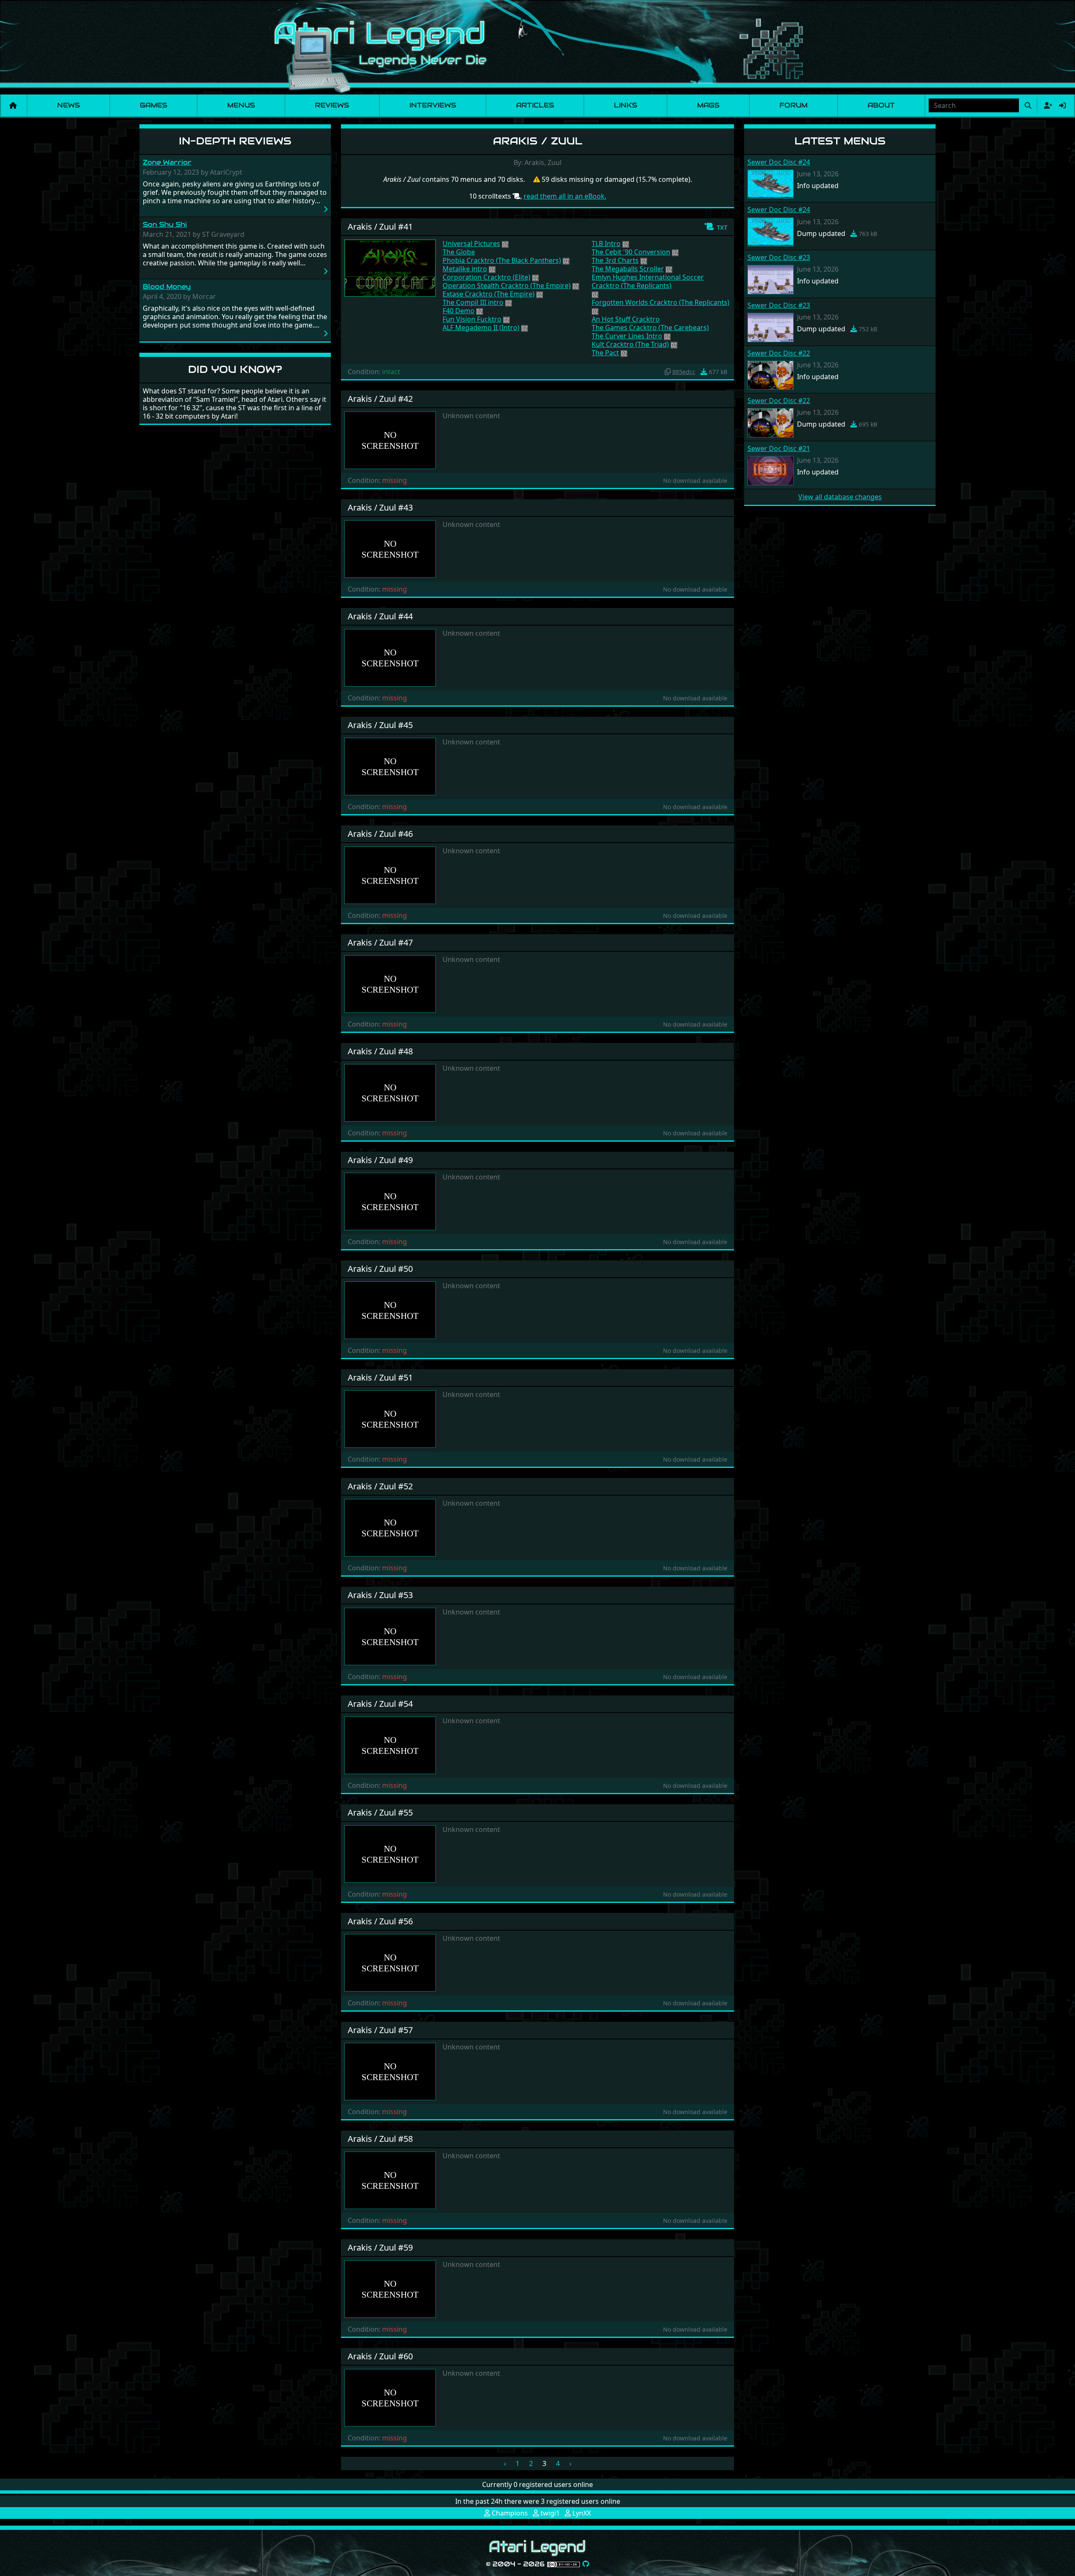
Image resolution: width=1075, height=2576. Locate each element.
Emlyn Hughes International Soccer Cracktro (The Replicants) (648, 281)
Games (153, 105)
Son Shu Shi (165, 224)
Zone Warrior (167, 162)
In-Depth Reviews (235, 141)
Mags (708, 105)
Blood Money (167, 287)
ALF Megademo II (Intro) (481, 328)
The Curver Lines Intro (627, 336)
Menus (241, 105)
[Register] (1046, 105)
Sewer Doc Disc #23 (779, 257)
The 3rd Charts (615, 260)
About (881, 105)
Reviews (332, 105)
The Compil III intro (473, 302)
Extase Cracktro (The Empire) (489, 294)
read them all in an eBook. (565, 196)
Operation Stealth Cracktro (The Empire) (507, 286)
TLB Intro (606, 244)
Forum (793, 105)
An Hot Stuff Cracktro (626, 319)
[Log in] (1062, 105)
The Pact (605, 353)
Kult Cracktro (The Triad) (630, 344)
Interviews (433, 105)
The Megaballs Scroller (628, 269)
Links (625, 105)
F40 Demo (459, 311)
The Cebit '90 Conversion (631, 252)
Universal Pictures (471, 244)
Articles (535, 105)
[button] (716, 227)
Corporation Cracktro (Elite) (486, 277)
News (68, 105)
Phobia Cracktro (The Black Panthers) (502, 260)
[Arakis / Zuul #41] (390, 267)
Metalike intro (465, 269)
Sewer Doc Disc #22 (779, 353)
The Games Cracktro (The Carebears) (650, 328)
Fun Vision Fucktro (472, 319)
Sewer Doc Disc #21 (779, 448)
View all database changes (840, 497)
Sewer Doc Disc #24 (779, 162)
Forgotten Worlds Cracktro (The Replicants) (661, 302)
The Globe (459, 252)
